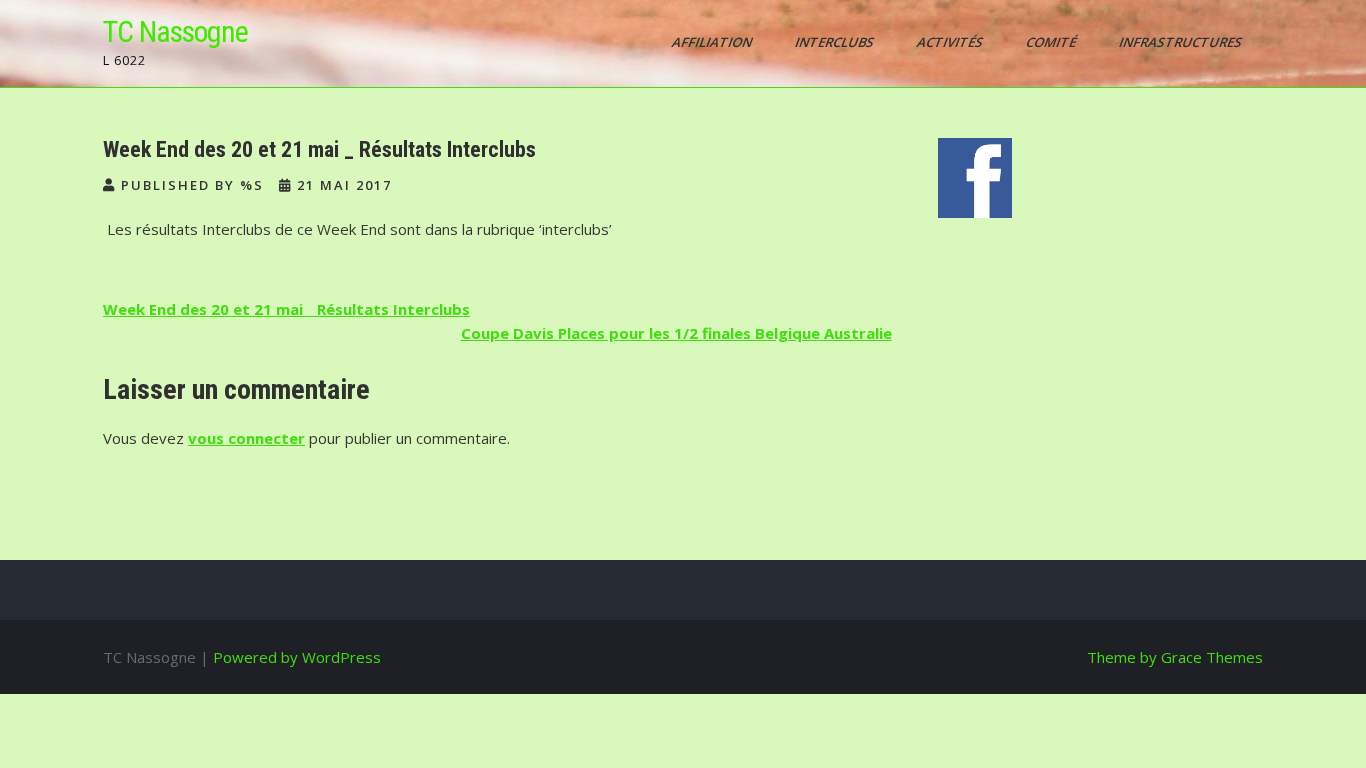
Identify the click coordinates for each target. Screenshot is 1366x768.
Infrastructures (1182, 42)
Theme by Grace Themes (1175, 657)
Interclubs (836, 42)
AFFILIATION (713, 42)
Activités (951, 42)
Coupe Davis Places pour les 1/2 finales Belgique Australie (676, 333)
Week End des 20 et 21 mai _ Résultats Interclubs (286, 309)
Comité (1052, 42)
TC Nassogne (175, 31)
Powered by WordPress (297, 657)
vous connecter (246, 438)
